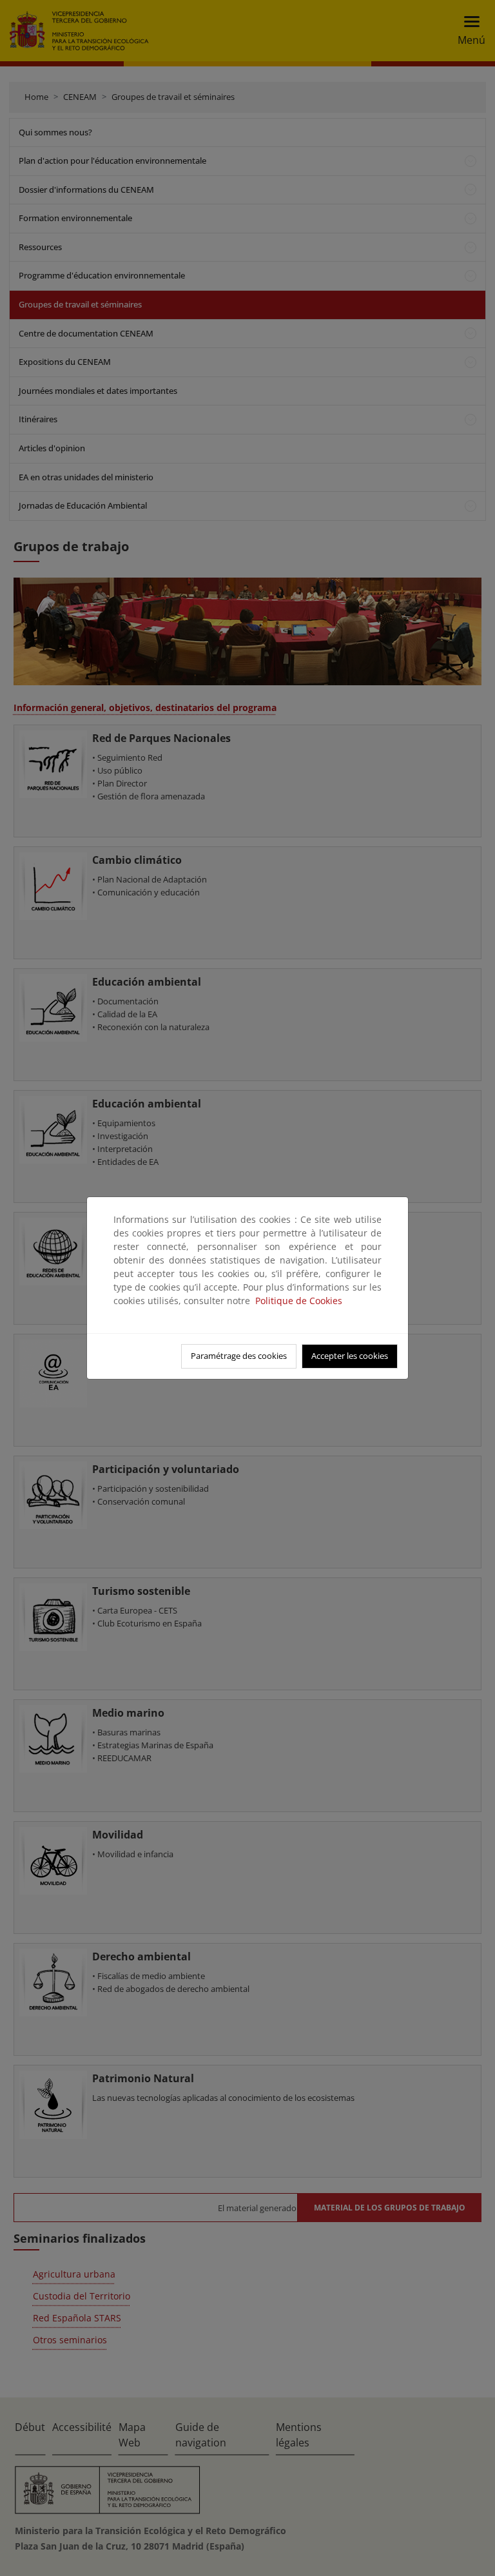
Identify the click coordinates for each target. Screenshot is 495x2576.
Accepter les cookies (350, 1356)
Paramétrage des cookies (239, 1356)
